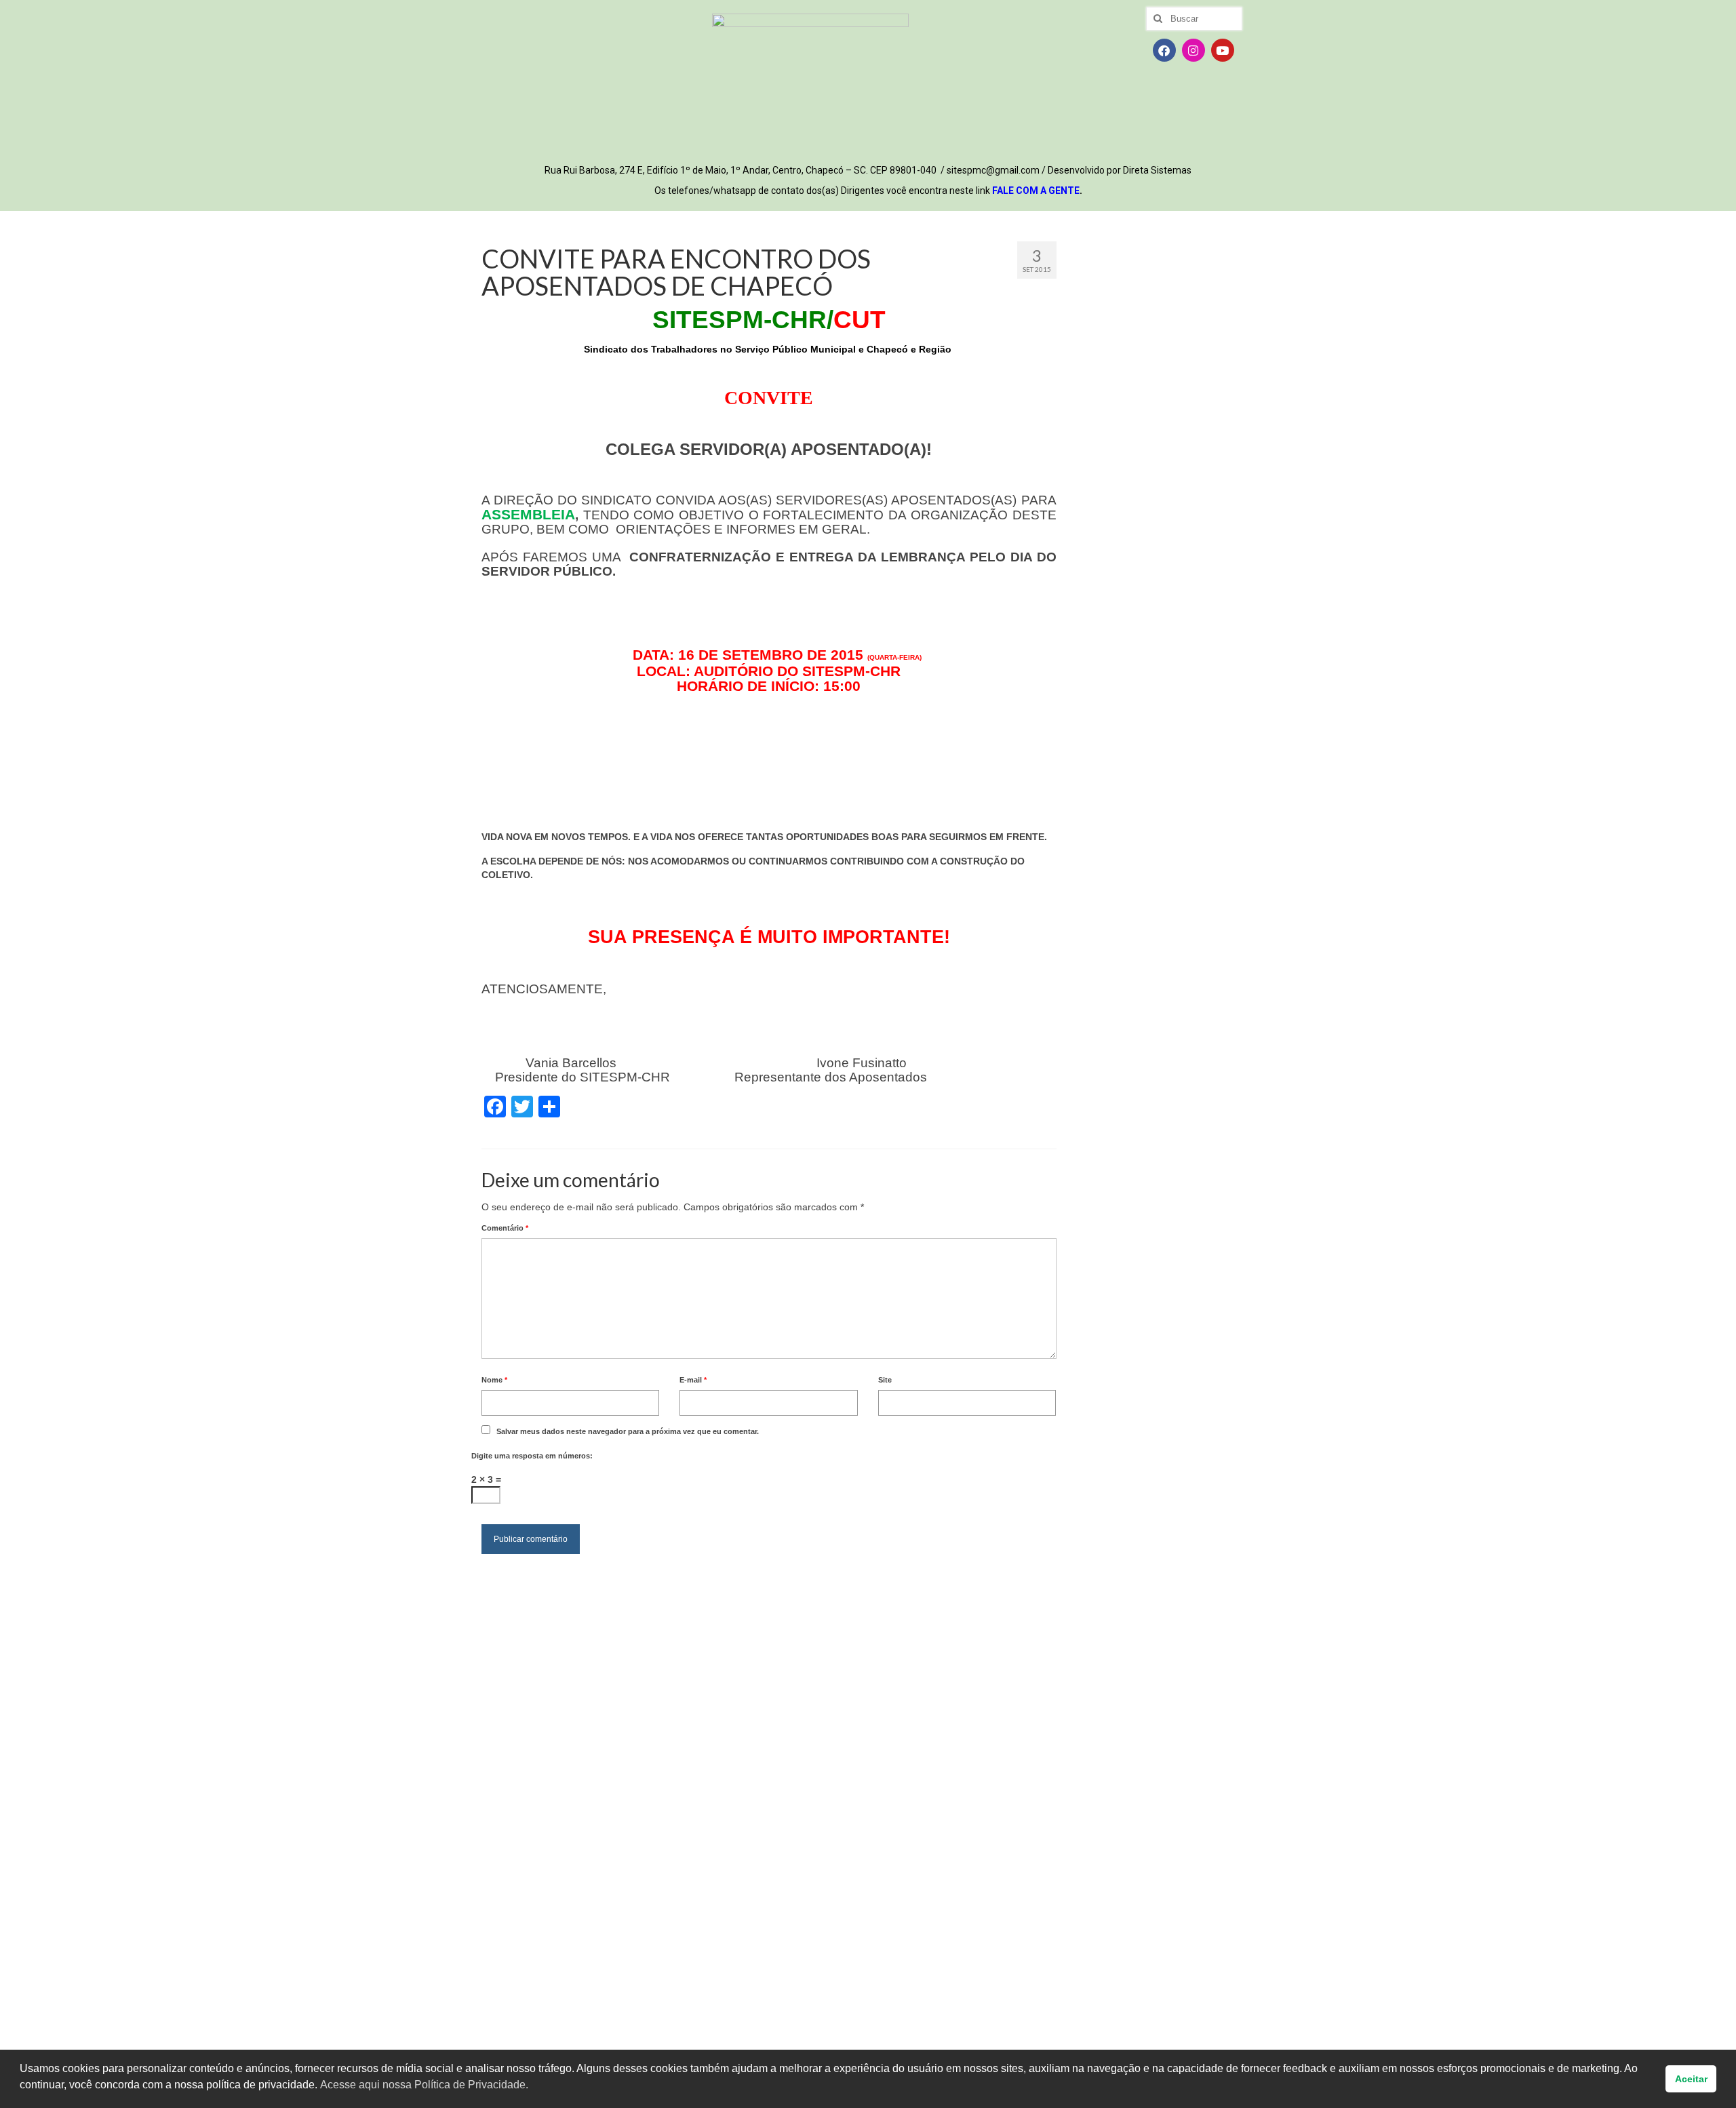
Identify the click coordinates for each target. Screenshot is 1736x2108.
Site (885, 1380)
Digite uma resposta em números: (532, 1456)
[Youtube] (1223, 50)
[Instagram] (1193, 50)
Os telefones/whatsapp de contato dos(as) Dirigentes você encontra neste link (868, 191)
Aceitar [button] (1691, 2079)
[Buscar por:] (1194, 19)
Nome (494, 1380)
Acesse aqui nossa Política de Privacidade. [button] (424, 2085)
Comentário (505, 1228)
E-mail (693, 1380)
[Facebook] (1164, 50)
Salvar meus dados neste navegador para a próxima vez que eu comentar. (628, 1431)
